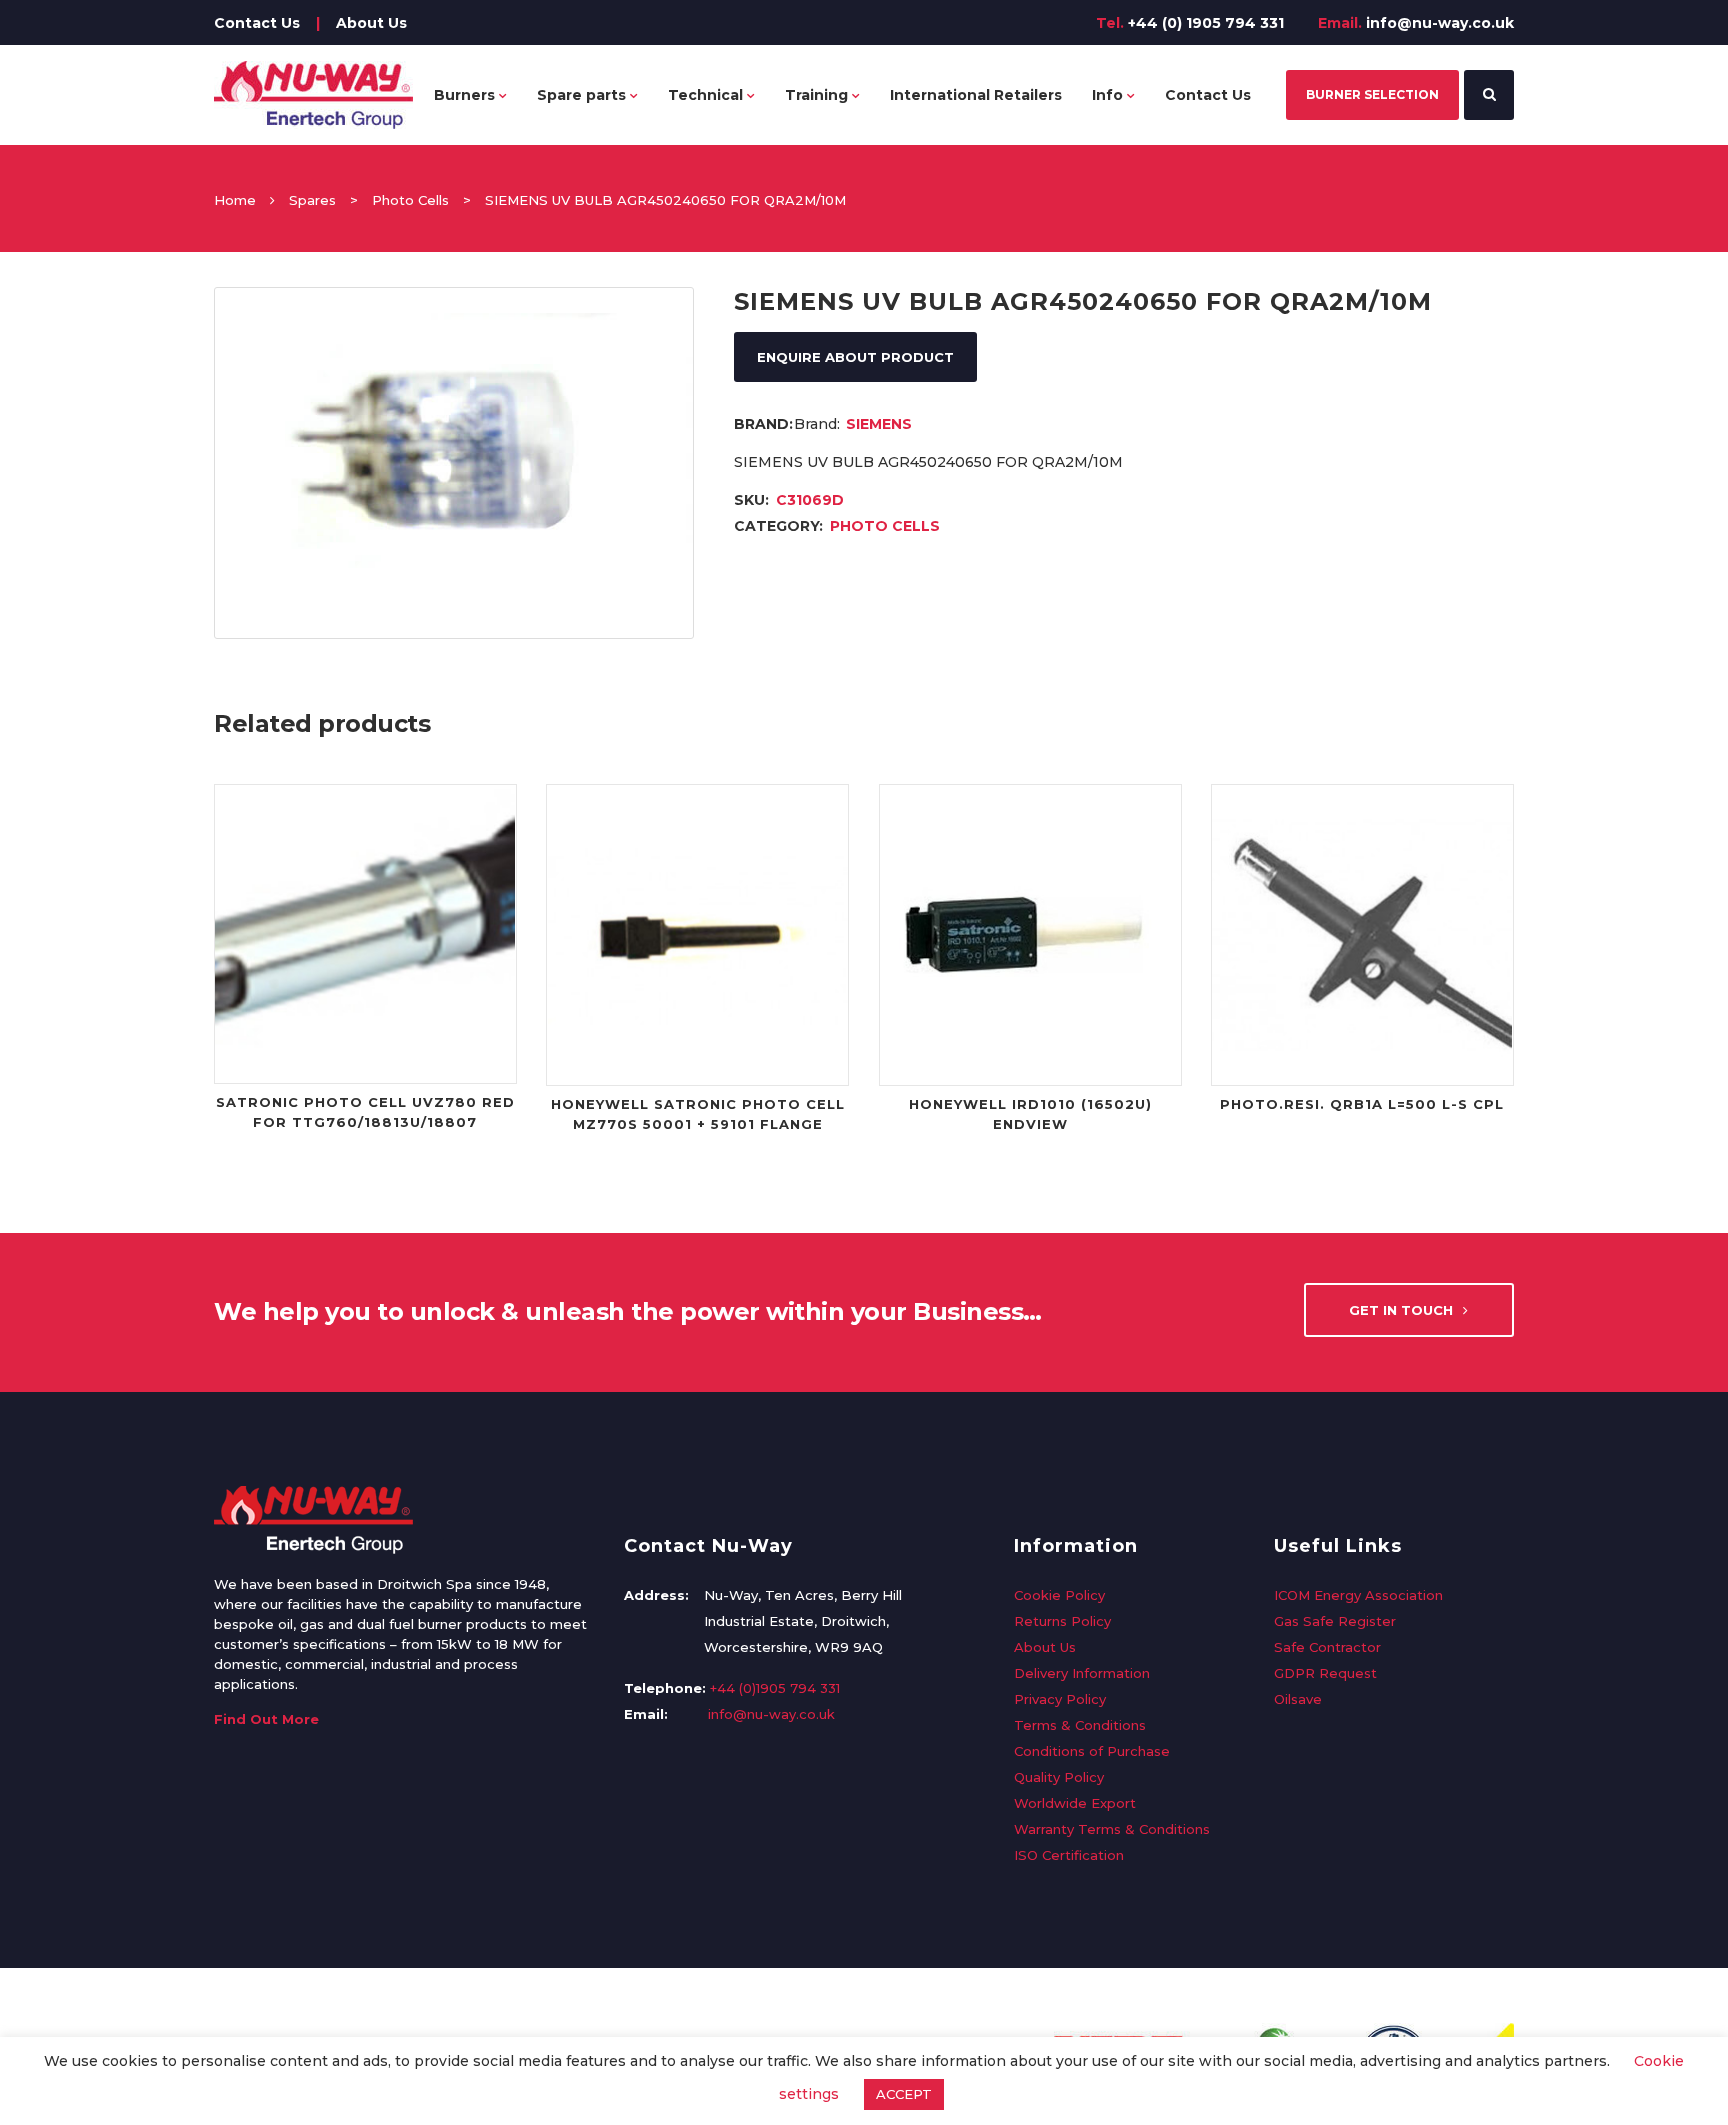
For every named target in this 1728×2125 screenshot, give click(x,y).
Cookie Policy (1059, 1595)
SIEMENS (879, 424)
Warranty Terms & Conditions (1112, 1829)
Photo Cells (410, 200)
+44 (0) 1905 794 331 (1206, 23)
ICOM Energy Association (1358, 1595)
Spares (312, 200)
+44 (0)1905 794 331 (775, 1688)
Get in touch (1401, 1310)
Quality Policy (1059, 1777)
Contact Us (257, 23)
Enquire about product (855, 357)
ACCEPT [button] (904, 2094)
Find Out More (266, 1719)
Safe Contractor (1327, 1647)
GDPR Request (1325, 1673)
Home (235, 200)
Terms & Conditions (1080, 1725)
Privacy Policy (1060, 1699)
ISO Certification (1069, 1855)
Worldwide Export (1075, 1803)
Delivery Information (1082, 1673)
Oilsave (1298, 1699)
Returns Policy (1062, 1621)
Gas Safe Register (1335, 1621)
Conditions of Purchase (1092, 1751)
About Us (371, 23)
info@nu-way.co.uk (1440, 23)
